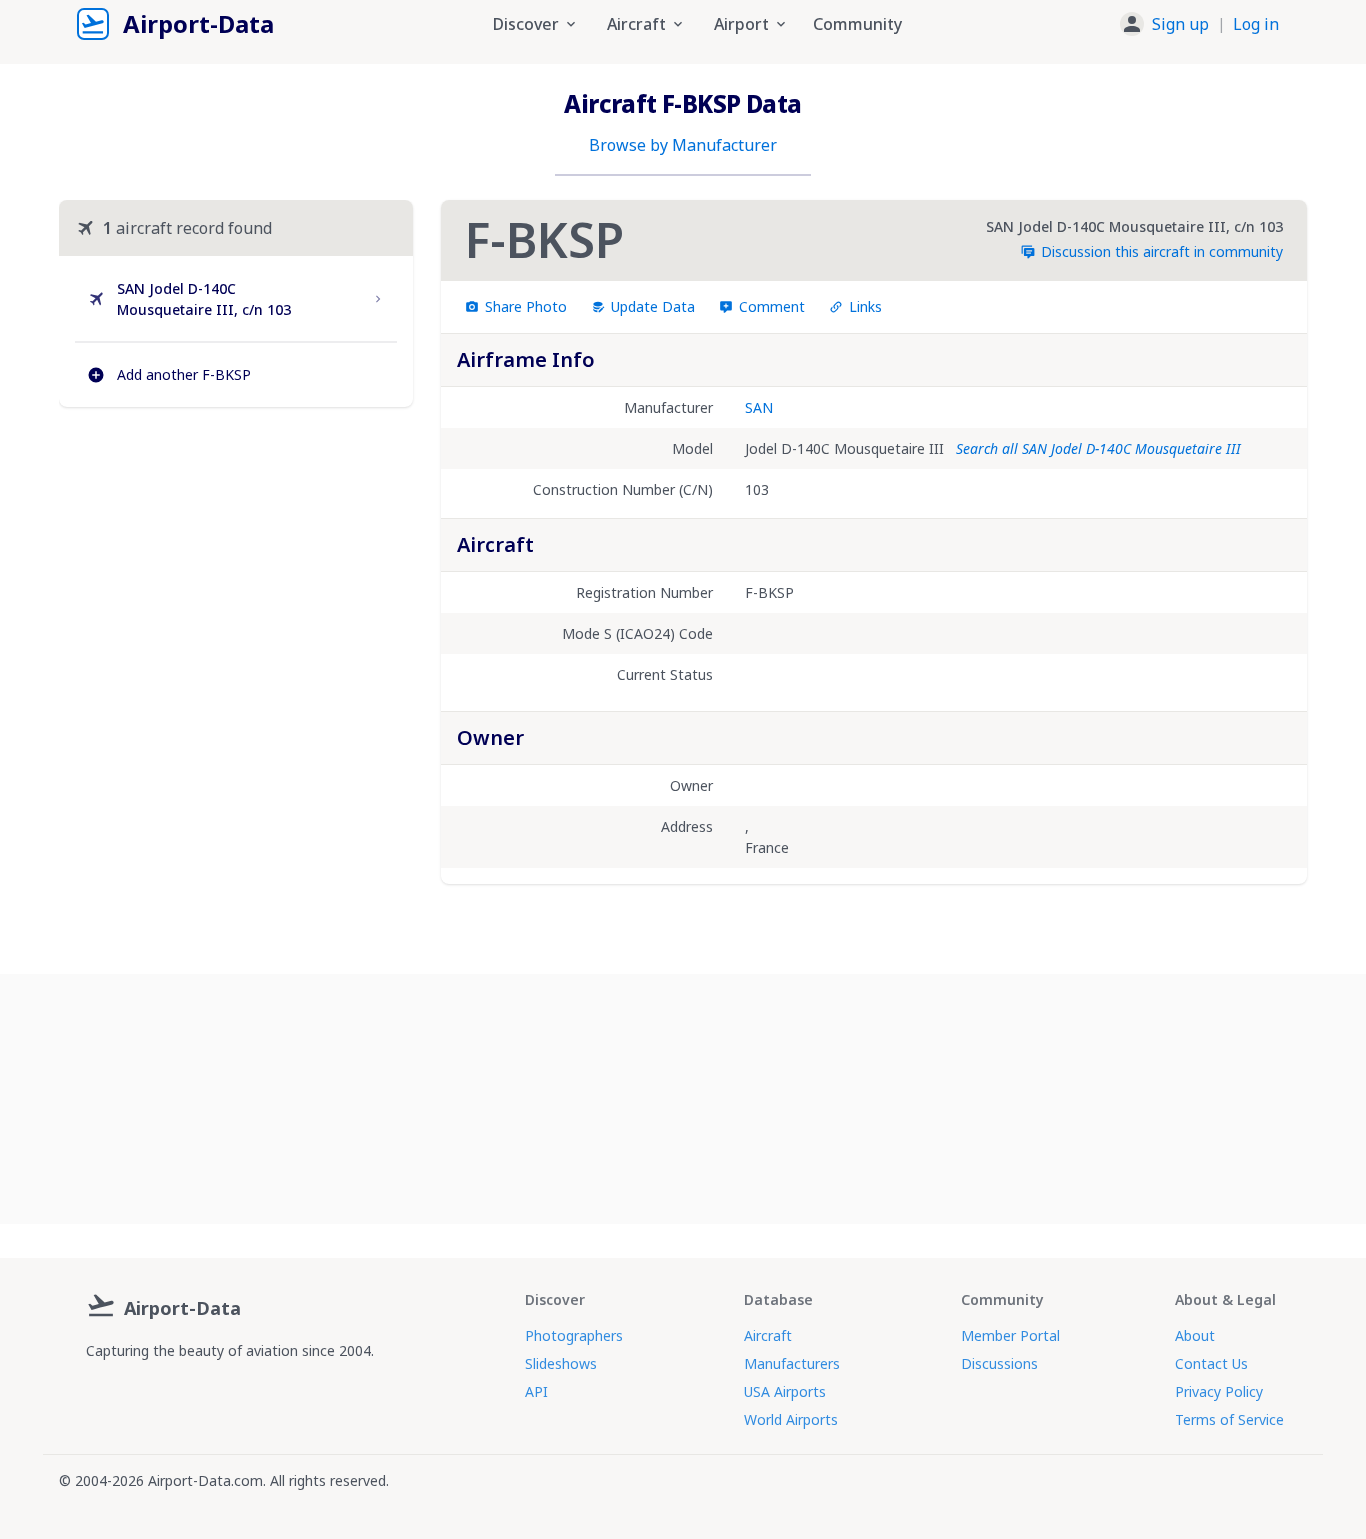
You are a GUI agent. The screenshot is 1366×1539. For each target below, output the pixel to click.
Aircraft (768, 1335)
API (536, 1391)
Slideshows (561, 1363)
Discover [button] (526, 24)
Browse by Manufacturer (683, 145)
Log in (1256, 24)
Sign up (1180, 24)
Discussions (999, 1363)
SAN (759, 407)
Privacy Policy (1219, 1391)
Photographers (574, 1335)
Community (857, 24)
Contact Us (1211, 1363)
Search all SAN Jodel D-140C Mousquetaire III (1098, 448)
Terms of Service (1229, 1419)
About (1195, 1335)
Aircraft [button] (636, 24)
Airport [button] (741, 24)
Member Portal (1010, 1335)
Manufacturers (792, 1363)
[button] (1199, 24)
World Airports (791, 1419)
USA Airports (785, 1391)
